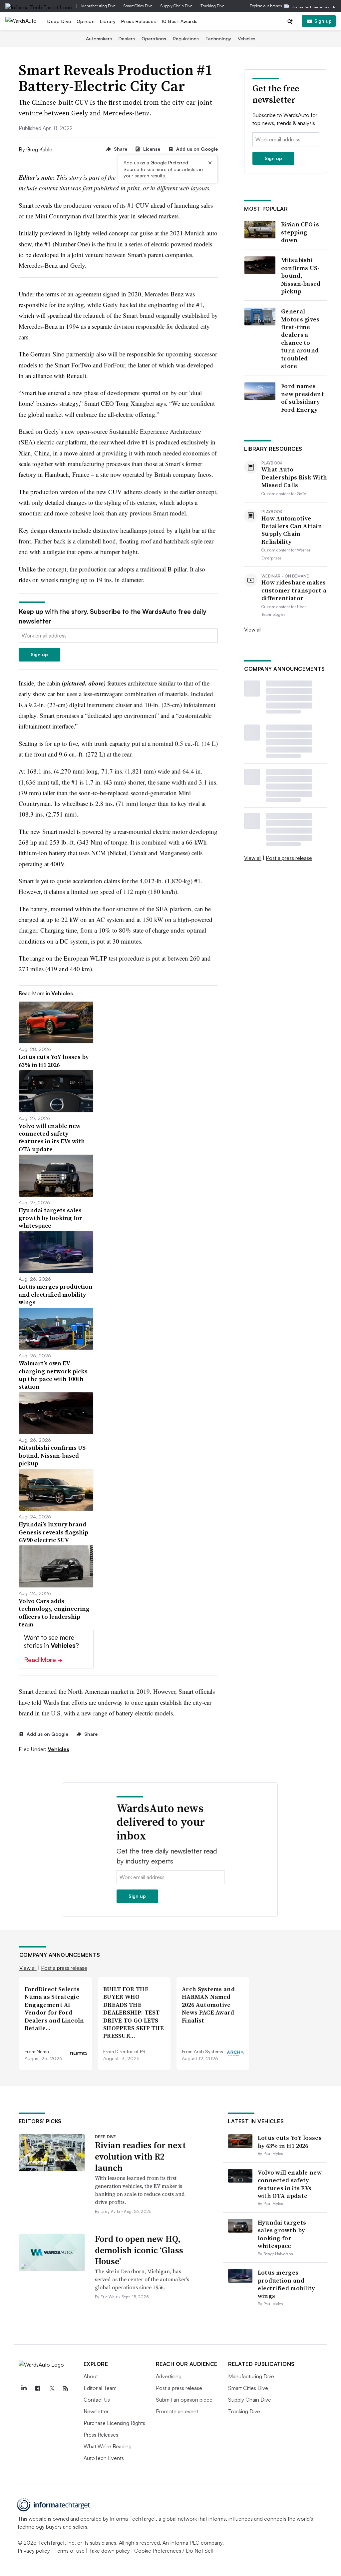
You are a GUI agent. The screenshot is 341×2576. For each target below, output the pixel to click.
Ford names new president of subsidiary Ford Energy (303, 398)
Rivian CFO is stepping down (300, 232)
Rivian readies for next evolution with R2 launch (140, 2157)
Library (108, 21)
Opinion (86, 21)
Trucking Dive (212, 6)
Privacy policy (34, 2551)
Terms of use (69, 2551)
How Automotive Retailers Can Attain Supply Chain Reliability (292, 530)
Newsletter (96, 2411)
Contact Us (97, 2400)
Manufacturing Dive (98, 6)
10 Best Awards (180, 21)
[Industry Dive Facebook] (38, 2388)
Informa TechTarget (133, 2519)
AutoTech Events (104, 2458)
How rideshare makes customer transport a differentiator (294, 590)
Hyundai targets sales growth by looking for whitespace (282, 2234)
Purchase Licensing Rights (114, 2423)
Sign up (323, 21)
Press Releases (139, 21)
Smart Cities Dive (138, 6)
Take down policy (109, 2551)
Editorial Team (100, 2388)
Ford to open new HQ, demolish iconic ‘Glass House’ (139, 2250)
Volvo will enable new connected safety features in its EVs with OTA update (290, 2184)
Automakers (99, 39)
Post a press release (289, 858)
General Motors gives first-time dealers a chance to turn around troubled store (300, 339)
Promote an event (177, 2411)
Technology (218, 39)
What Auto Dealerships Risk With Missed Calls (294, 477)
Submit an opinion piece (184, 2400)
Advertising (169, 2376)
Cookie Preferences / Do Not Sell (173, 2551)
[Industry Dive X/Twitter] (52, 2388)
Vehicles (247, 39)
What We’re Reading (108, 2446)
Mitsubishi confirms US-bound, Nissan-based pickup (301, 276)
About (91, 2376)
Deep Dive (59, 21)
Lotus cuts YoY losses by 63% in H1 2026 (290, 2142)
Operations (154, 39)
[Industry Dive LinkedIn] (24, 2388)
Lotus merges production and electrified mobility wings (286, 2284)
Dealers (127, 39)
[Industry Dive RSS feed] (66, 2388)
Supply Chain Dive (176, 6)
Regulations (186, 39)
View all (253, 629)
